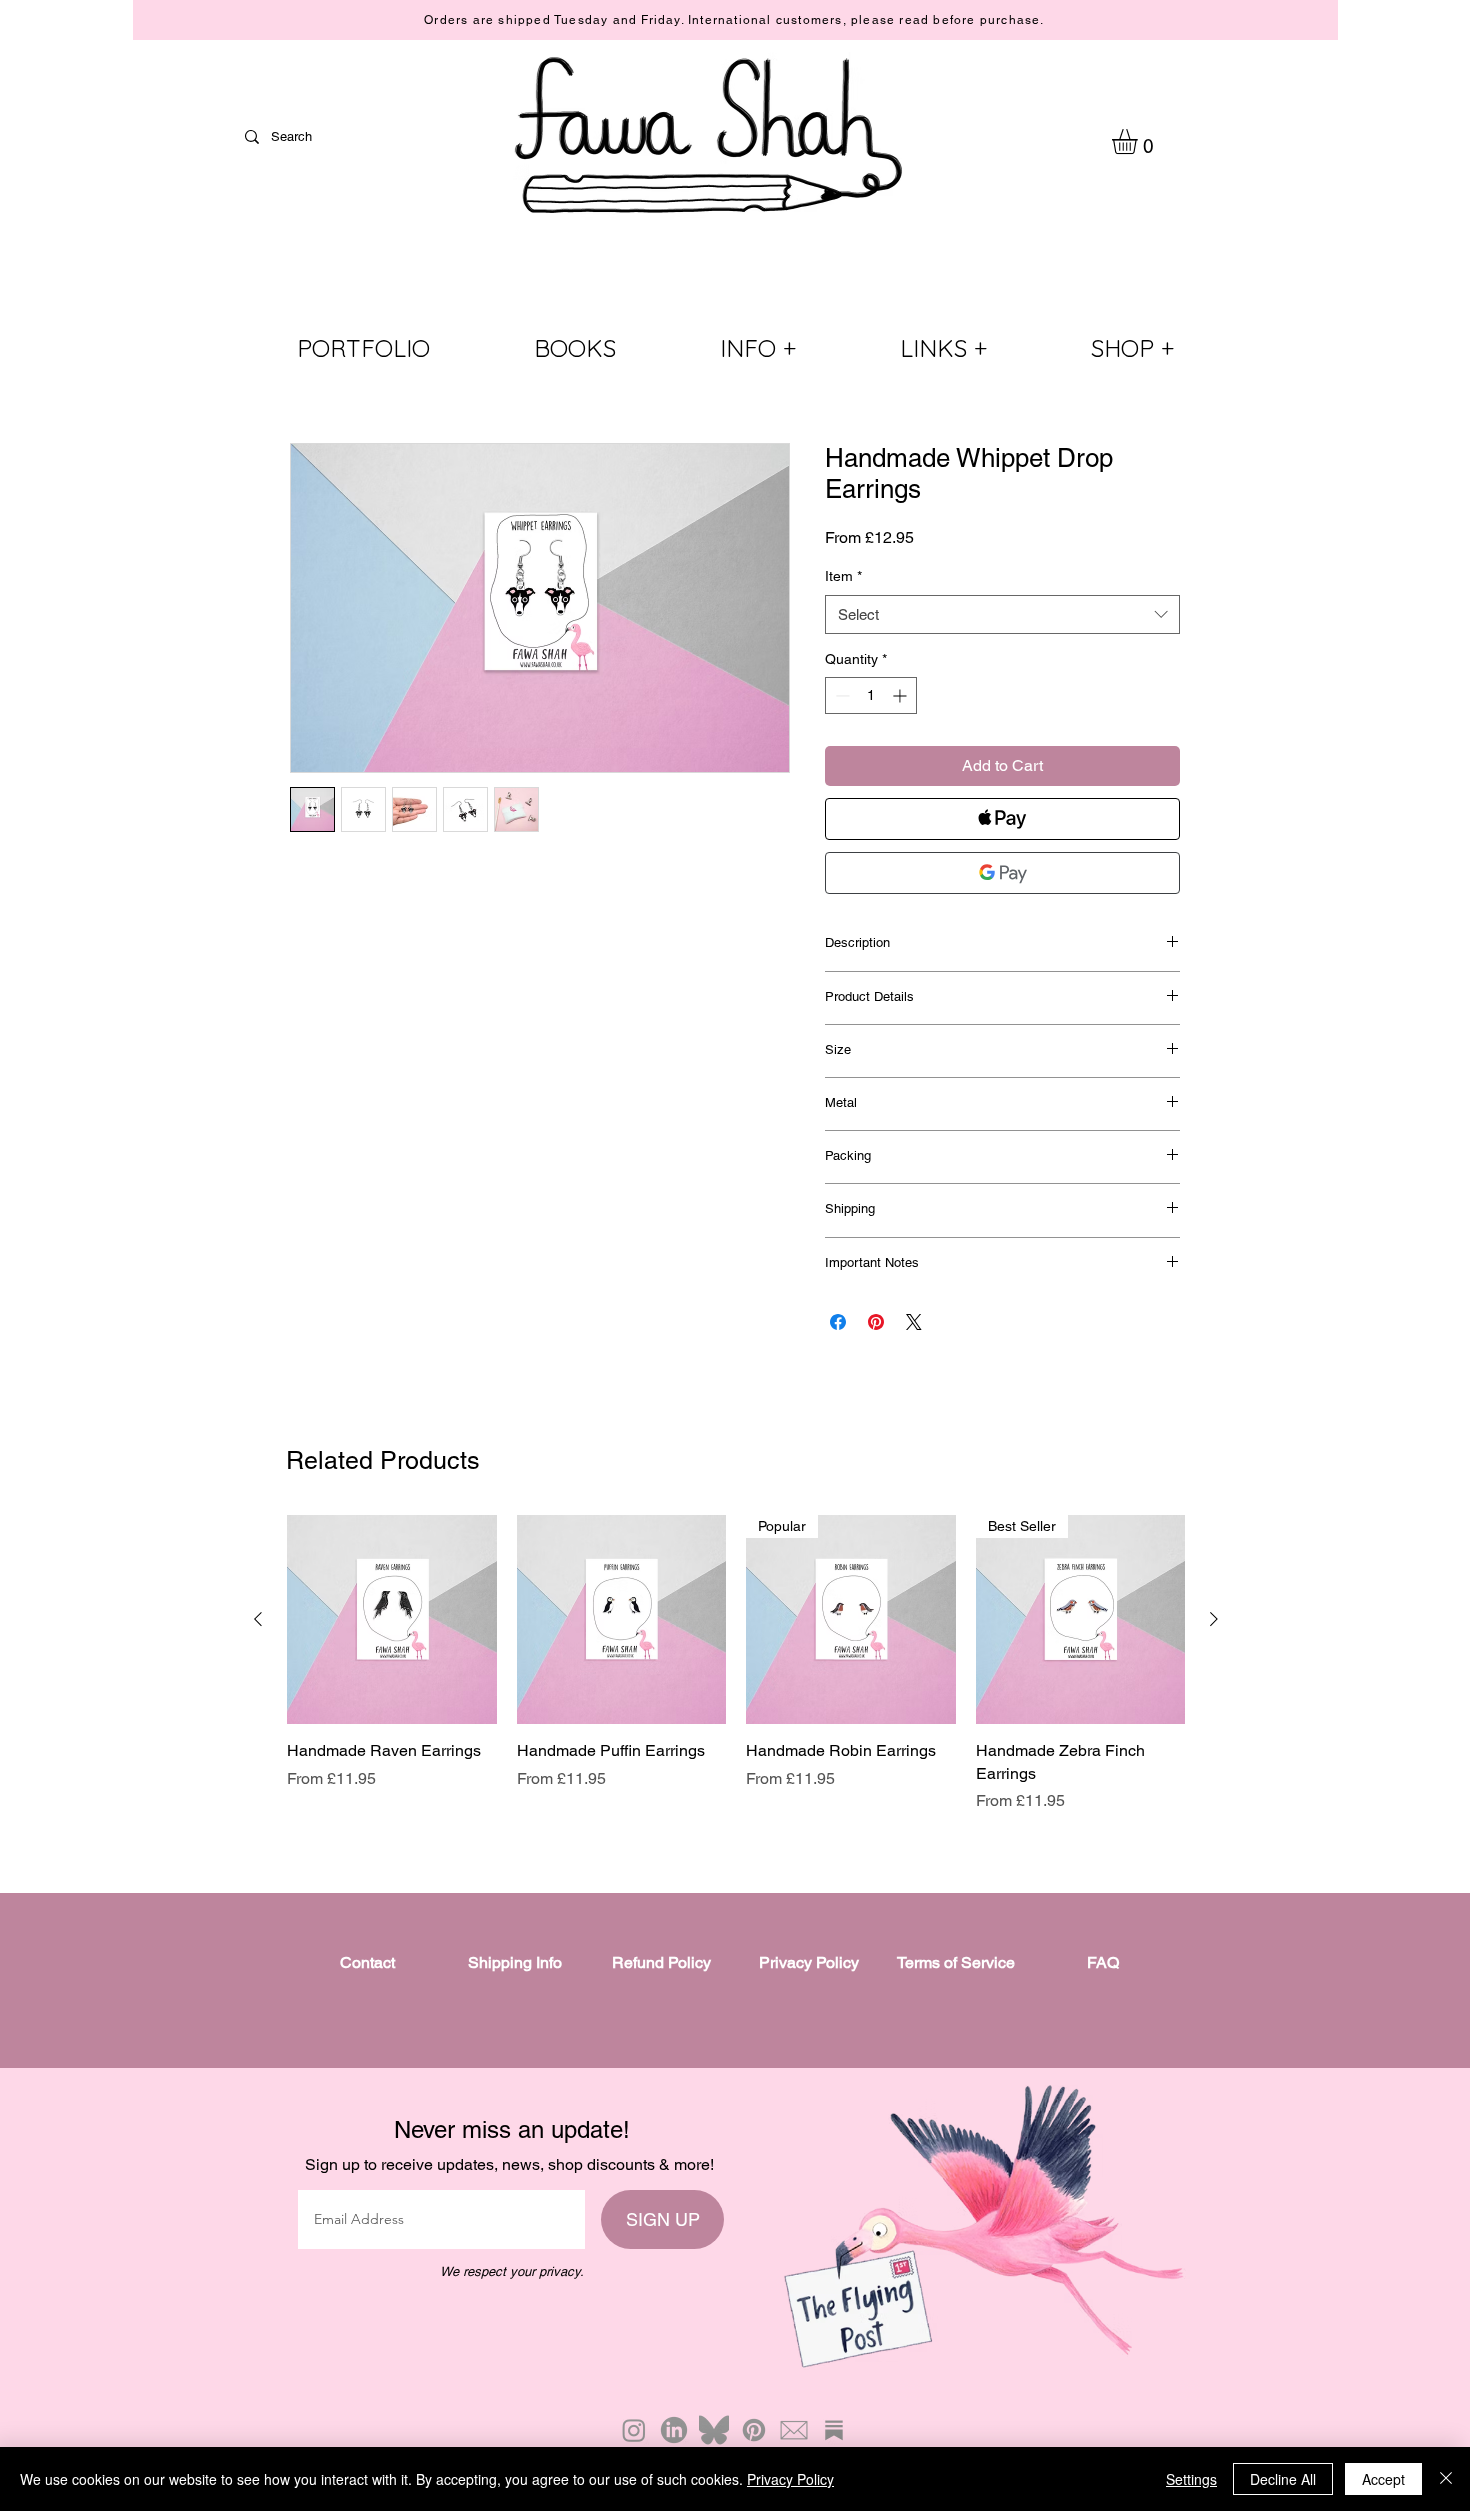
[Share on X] (914, 1322)
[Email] (794, 2430)
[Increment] (901, 695)
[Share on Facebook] (838, 1322)
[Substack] (834, 2430)
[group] (736, 1664)
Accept (1383, 2479)
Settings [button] (1191, 2479)
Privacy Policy (790, 2479)
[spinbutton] (871, 695)
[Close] (1446, 2479)
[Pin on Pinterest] (876, 1322)
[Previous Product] (258, 1619)
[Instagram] (634, 2430)
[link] (1139, 141)
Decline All (1283, 2479)
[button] (758, 348)
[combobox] (1002, 614)
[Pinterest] (754, 2430)
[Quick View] (392, 1620)
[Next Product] (1214, 1619)
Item (843, 576)
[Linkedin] (674, 2430)
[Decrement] (840, 695)
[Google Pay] (1002, 873)
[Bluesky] (714, 2430)
